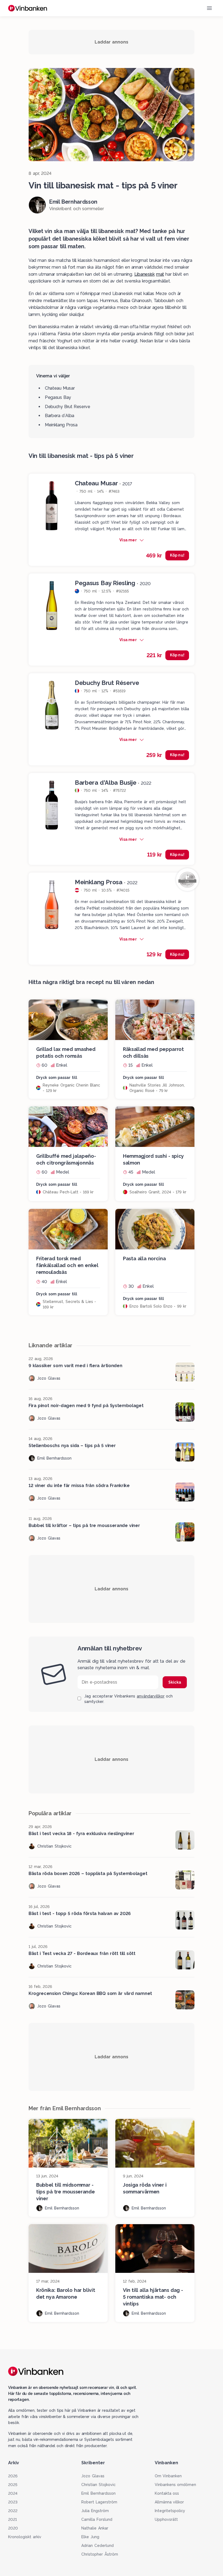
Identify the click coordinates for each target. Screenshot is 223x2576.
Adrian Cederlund (97, 2546)
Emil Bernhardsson (98, 2493)
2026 (13, 2476)
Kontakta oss (167, 2493)
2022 (13, 2511)
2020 (13, 2528)
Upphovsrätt (166, 2519)
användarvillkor (151, 1696)
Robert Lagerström (99, 2502)
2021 (13, 2519)
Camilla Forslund (97, 2519)
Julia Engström (95, 2511)
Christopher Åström (100, 2554)
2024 (13, 2493)
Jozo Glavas (93, 2476)
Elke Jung (90, 2537)
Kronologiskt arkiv (25, 2537)
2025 (13, 2485)
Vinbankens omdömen (176, 2485)
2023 (13, 2502)
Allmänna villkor (169, 2502)
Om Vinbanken (168, 2476)
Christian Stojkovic (98, 2485)
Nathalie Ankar (95, 2528)
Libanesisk (145, 274)
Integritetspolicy (170, 2511)
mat (160, 274)
